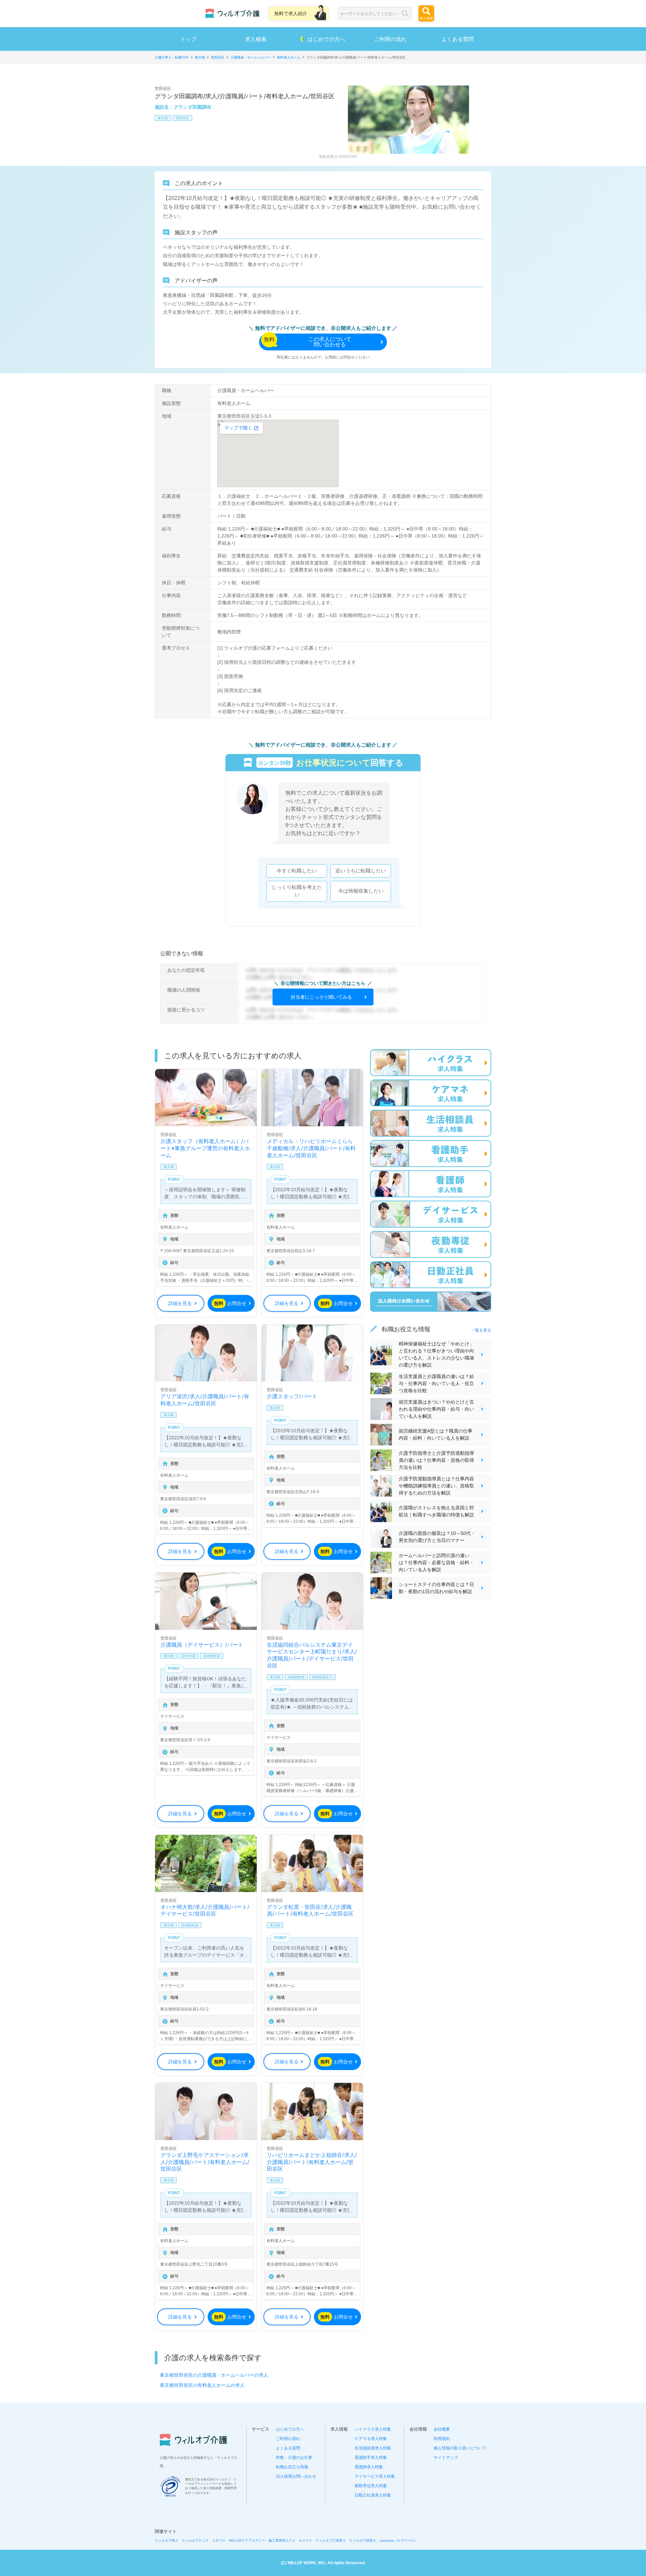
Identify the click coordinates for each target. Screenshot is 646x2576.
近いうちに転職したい (361, 871)
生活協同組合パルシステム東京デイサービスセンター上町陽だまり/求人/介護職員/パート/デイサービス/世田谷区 (312, 1655)
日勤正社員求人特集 (373, 2495)
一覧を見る (481, 1330)
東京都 (163, 118)
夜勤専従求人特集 (371, 2486)
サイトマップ (446, 2458)
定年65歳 (188, 1656)
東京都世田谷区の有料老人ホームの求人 (202, 2385)
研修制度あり (322, 1677)
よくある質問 (458, 39)
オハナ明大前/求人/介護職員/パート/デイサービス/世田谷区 (205, 1910)
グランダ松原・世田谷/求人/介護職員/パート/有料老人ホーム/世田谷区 (310, 1910)
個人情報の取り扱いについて (460, 2448)
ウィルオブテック (195, 2540)
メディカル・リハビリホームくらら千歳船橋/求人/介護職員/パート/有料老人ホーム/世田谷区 (311, 1148)
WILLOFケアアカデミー (247, 2540)
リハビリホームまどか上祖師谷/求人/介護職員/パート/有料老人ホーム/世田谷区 (312, 2162)
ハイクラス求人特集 (373, 2429)
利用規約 (442, 2439)
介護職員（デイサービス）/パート (202, 1645)
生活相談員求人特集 (373, 2448)
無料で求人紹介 (291, 13)
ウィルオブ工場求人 (331, 2540)
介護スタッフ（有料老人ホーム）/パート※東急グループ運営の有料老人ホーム (205, 1148)
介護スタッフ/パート (292, 1396)
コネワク (219, 2540)
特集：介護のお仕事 (294, 2458)
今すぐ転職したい (297, 871)
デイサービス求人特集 (375, 2476)
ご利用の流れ (390, 39)
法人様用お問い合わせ (296, 2476)
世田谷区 (182, 118)
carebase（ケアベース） (399, 2540)
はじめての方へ (326, 39)
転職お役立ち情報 (292, 2467)
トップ (188, 39)
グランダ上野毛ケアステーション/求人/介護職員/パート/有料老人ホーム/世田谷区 (205, 2162)
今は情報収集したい (361, 891)
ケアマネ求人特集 (371, 2439)
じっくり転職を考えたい (297, 891)
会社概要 (442, 2429)
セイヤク (306, 2540)
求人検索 (256, 39)
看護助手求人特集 (371, 2458)
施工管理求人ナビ (282, 2540)
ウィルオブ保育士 (363, 2540)
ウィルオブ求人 (167, 2540)
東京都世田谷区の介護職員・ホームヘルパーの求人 (214, 2375)
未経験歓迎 (212, 1656)
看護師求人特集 (369, 2467)
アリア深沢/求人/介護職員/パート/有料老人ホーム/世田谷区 (205, 1400)
